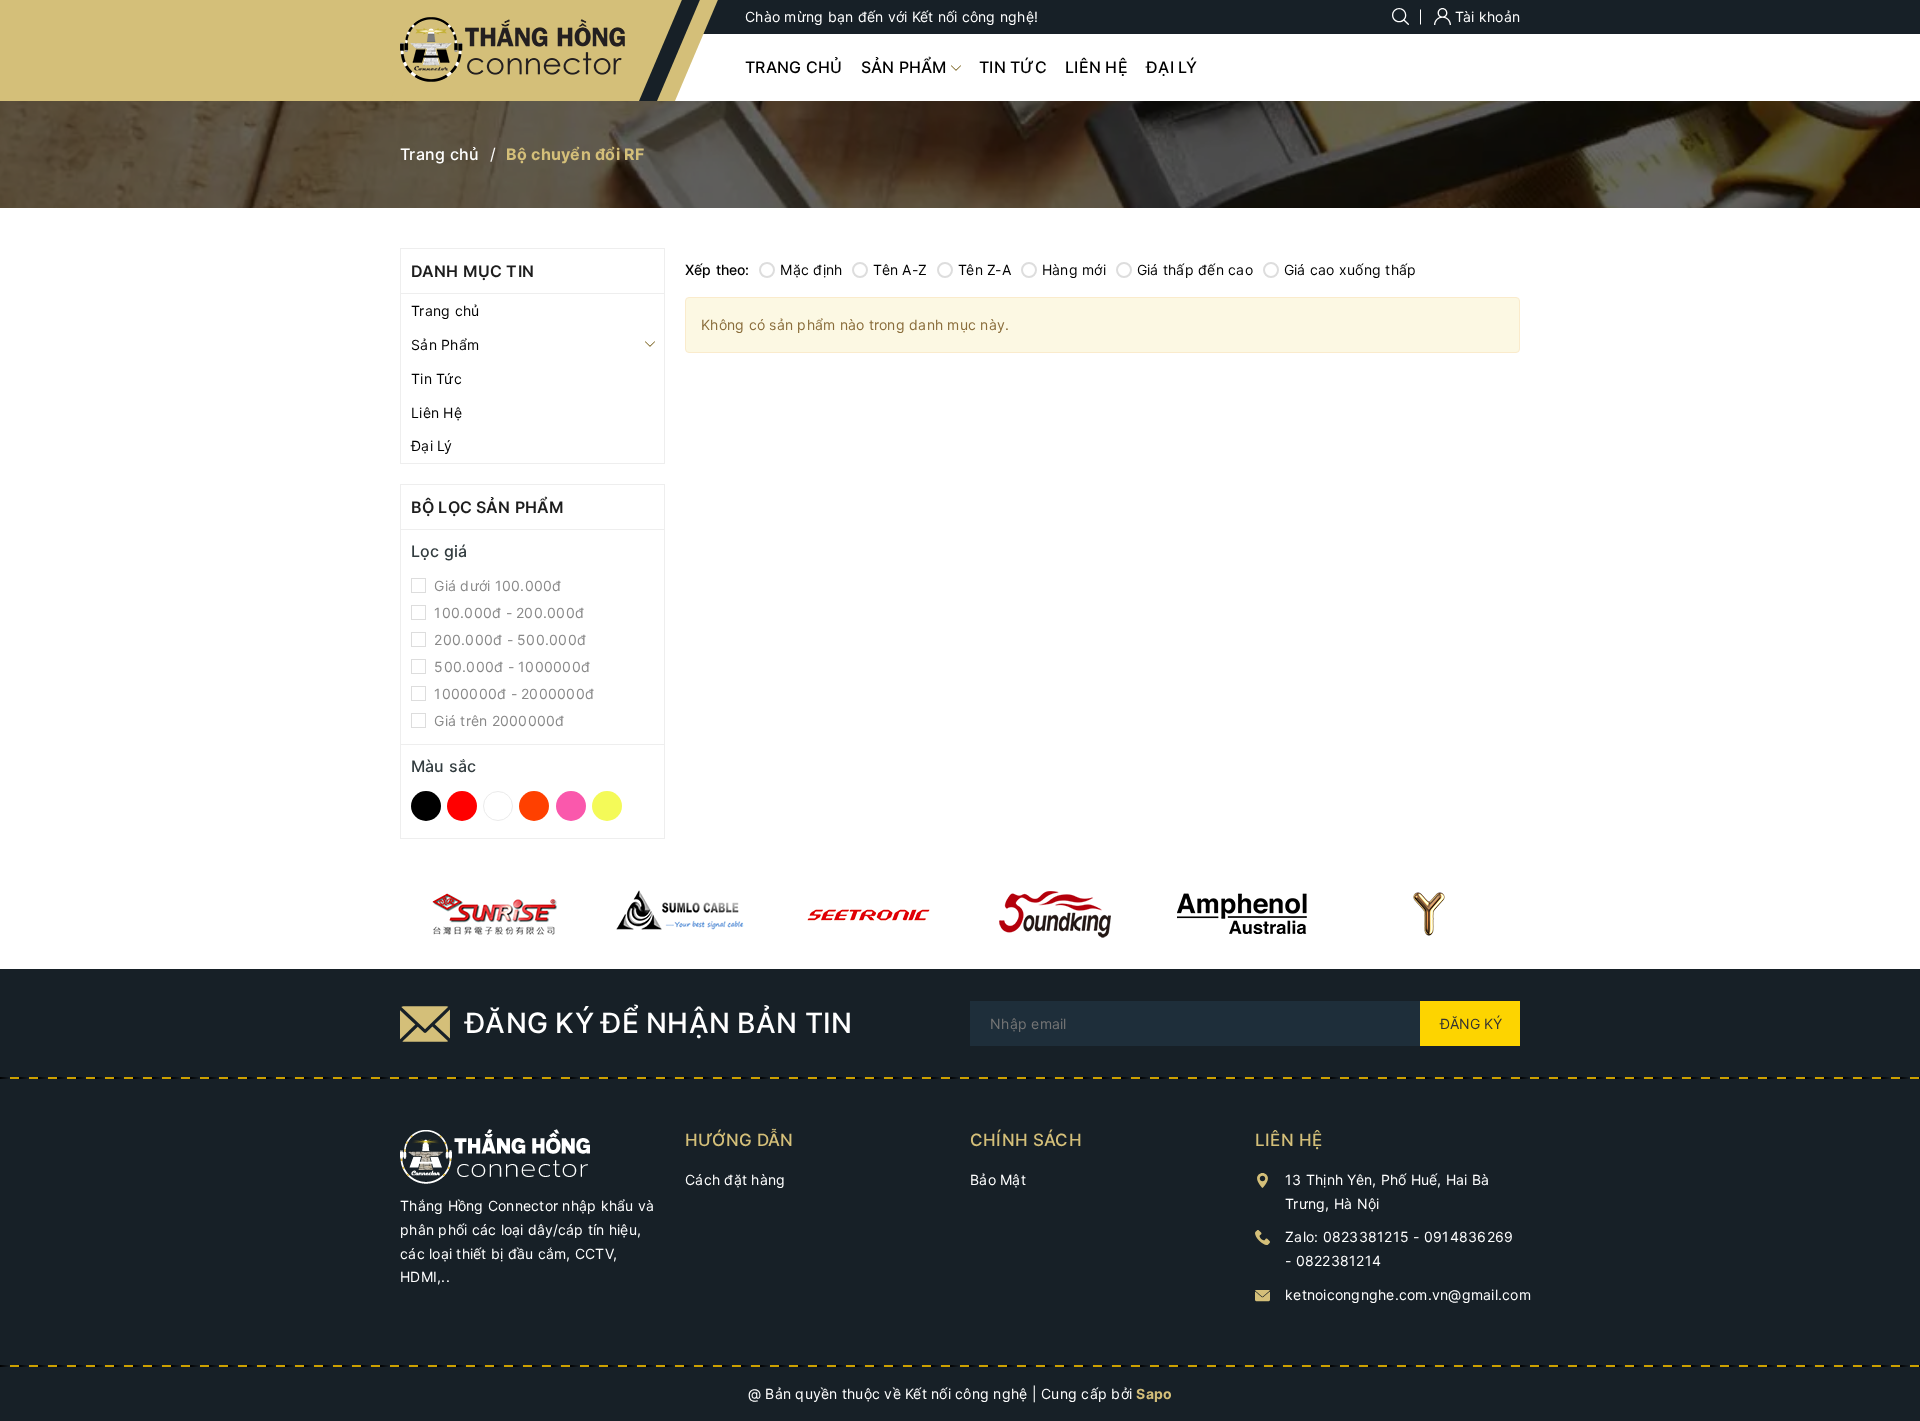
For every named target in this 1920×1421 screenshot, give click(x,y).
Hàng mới (1074, 269)
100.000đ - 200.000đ (507, 612)
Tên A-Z (900, 269)
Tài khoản (1486, 16)
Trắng (501, 807)
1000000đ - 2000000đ (512, 693)
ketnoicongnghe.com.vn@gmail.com (1408, 1294)
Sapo (1154, 1393)
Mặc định (811, 269)
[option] (493, 914)
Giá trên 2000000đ (497, 720)
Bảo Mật (998, 1179)
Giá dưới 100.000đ (496, 585)
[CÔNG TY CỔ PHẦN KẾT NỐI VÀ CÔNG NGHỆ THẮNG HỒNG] (495, 1154)
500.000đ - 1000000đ (510, 666)
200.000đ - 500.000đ (508, 639)
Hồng (574, 807)
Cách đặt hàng (735, 1179)
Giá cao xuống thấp (1350, 269)
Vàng (610, 807)
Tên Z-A (984, 269)
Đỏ (465, 807)
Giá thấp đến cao (1195, 269)
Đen (429, 807)
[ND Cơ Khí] (493, 914)
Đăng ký (1471, 1023)
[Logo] (514, 50)
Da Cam (537, 807)
